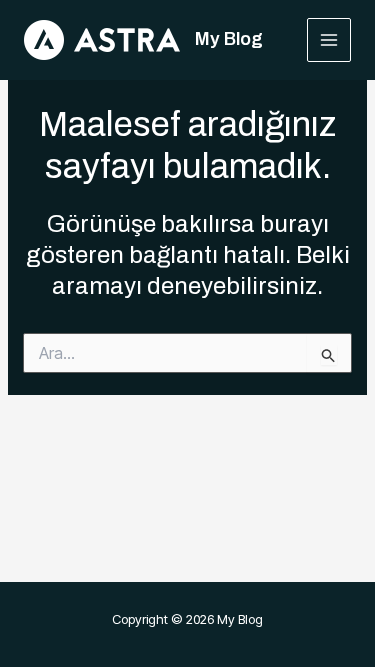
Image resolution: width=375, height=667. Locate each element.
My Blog (229, 39)
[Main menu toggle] (329, 40)
